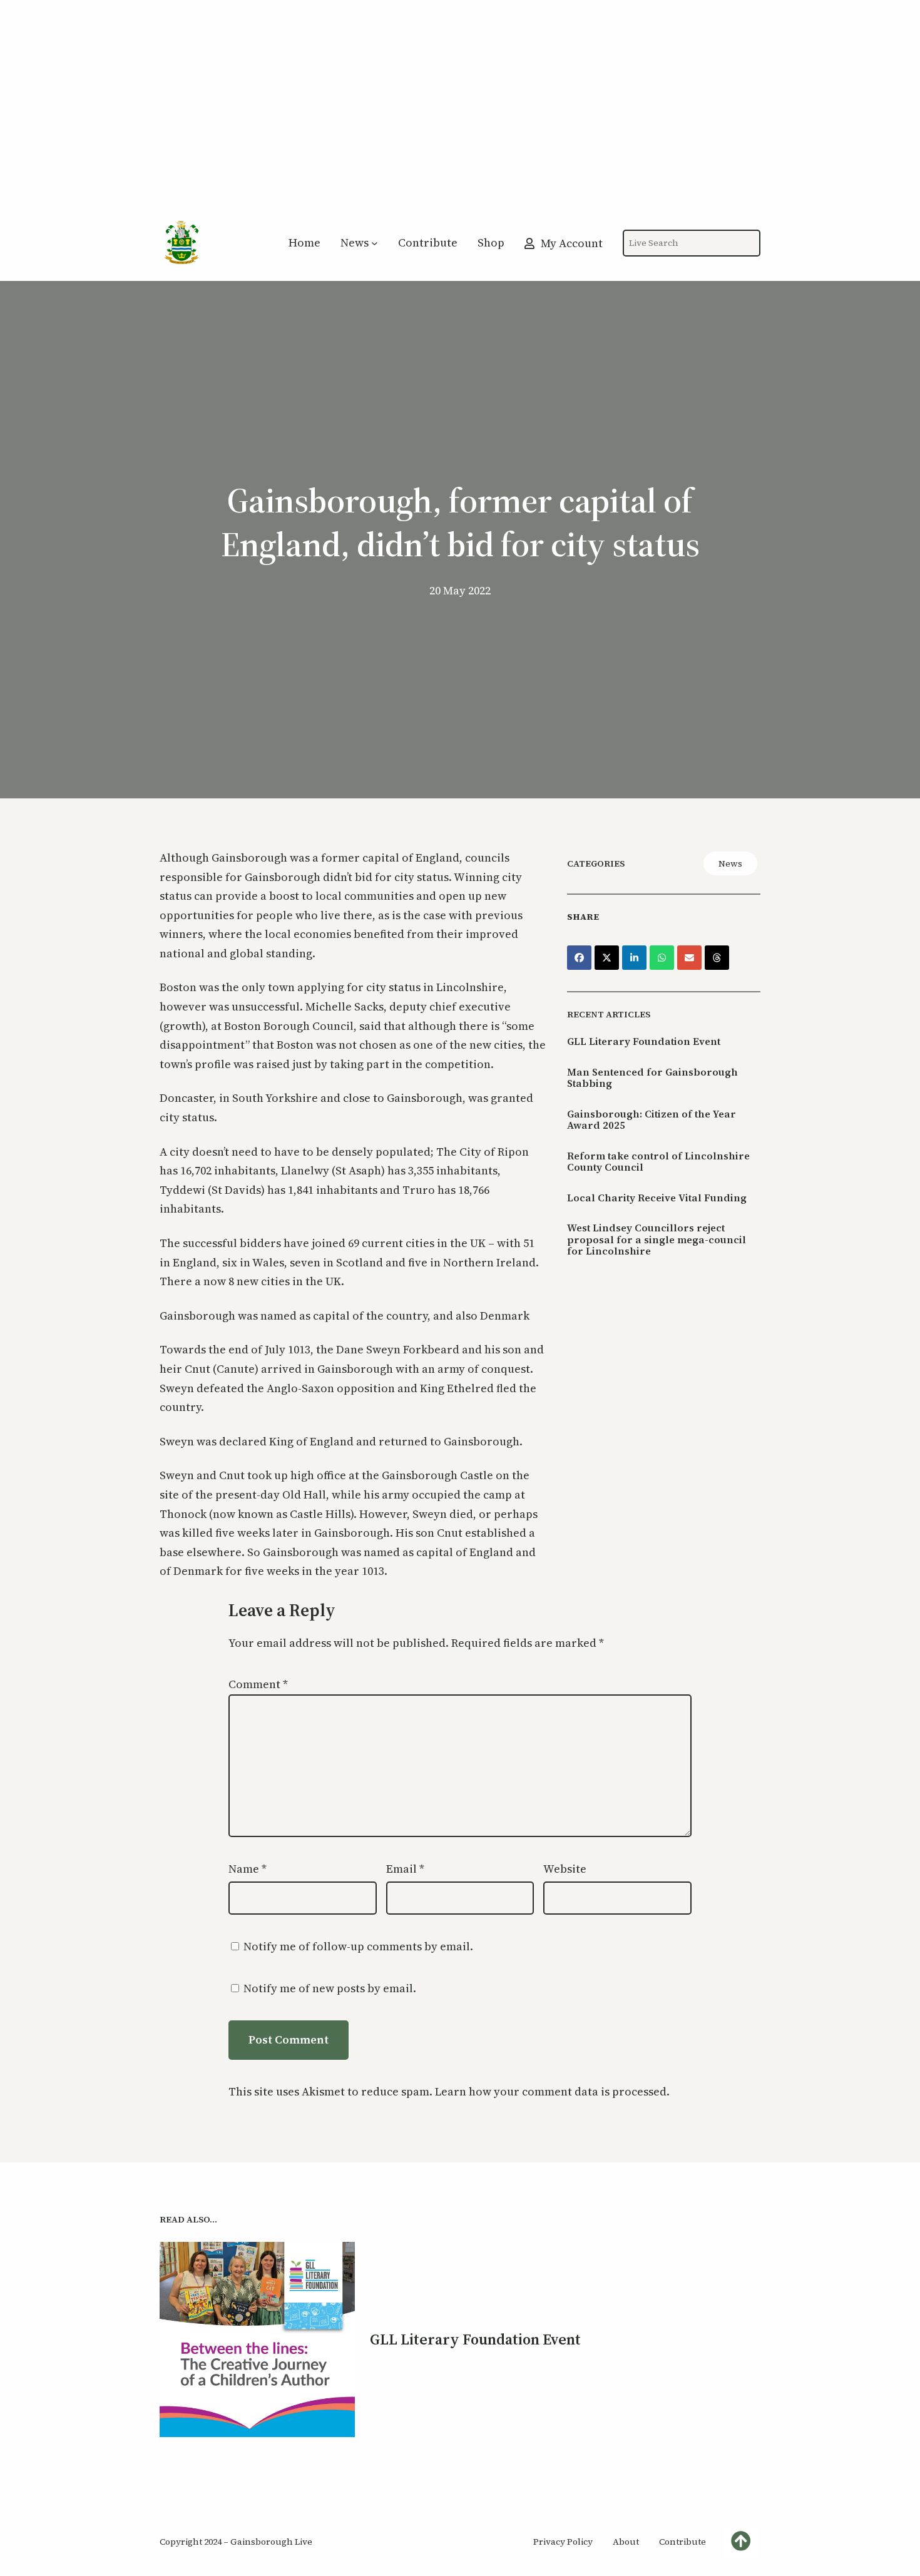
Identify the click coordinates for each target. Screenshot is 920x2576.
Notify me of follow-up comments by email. (358, 1946)
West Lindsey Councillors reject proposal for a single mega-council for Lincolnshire (657, 1239)
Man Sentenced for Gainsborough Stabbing (652, 1078)
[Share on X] (607, 958)
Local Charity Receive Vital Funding (657, 1198)
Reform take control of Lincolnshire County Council (658, 1162)
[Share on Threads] (717, 958)
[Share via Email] (689, 958)
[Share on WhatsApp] (662, 958)
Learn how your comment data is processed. (552, 2091)
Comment (258, 1684)
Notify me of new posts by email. (330, 1988)
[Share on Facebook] (579, 958)
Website (565, 1869)
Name (248, 1869)
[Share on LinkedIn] (634, 958)
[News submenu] (375, 243)
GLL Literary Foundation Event (644, 1041)
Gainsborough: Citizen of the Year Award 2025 (652, 1120)
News (730, 863)
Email (405, 1869)
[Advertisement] (460, 115)
